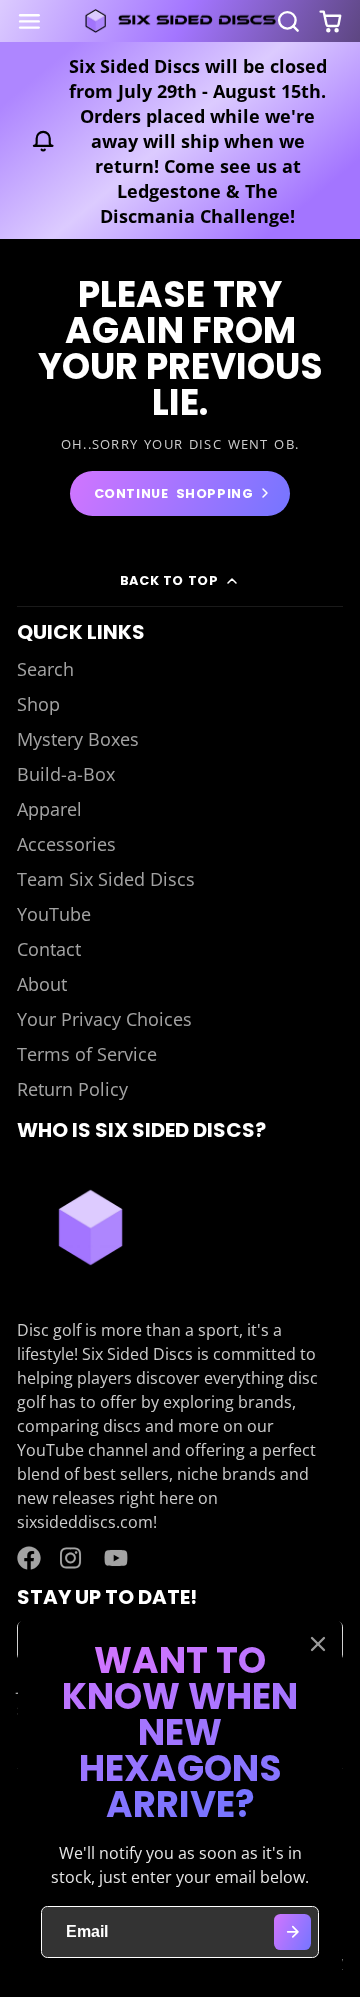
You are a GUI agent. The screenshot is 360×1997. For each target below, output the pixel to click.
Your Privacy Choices (104, 1019)
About (42, 984)
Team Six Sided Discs (106, 879)
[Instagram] (72, 1558)
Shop (38, 704)
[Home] (180, 21)
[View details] (90, 1227)
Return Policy (72, 1089)
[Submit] (292, 1932)
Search (45, 669)
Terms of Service (87, 1054)
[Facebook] (29, 1558)
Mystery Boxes (78, 739)
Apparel (49, 809)
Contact (49, 949)
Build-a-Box (66, 774)
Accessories (66, 844)
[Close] (318, 1644)
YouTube (54, 914)
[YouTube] (116, 1558)
